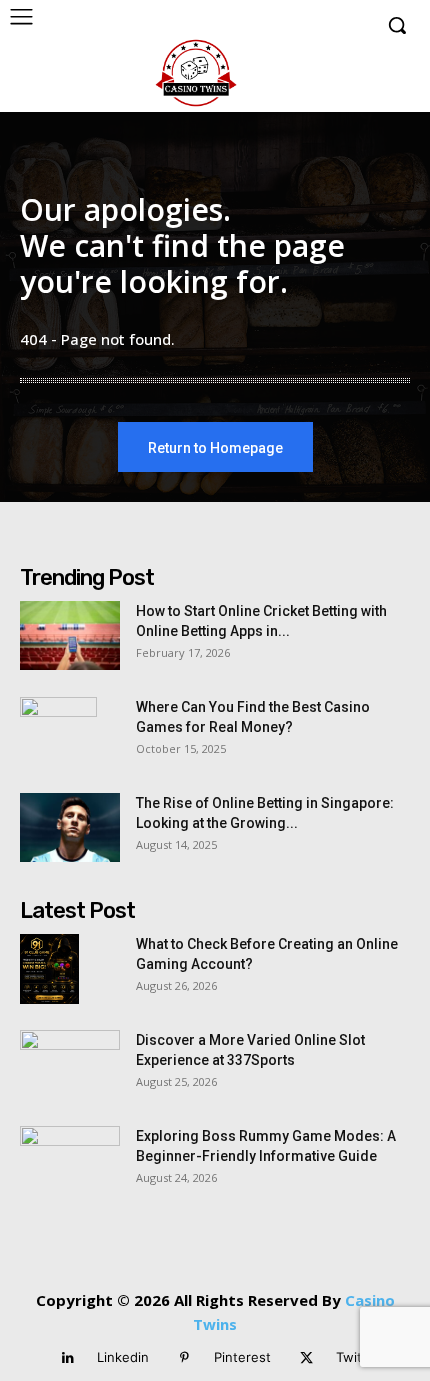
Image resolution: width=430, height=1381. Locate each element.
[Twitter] (306, 1358)
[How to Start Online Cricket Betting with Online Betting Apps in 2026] (70, 635)
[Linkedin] (67, 1358)
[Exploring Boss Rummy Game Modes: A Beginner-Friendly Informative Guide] (70, 1161)
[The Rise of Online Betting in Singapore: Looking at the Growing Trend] (70, 827)
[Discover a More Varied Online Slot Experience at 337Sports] (70, 1065)
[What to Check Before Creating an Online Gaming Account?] (49, 969)
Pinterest (242, 1357)
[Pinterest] (184, 1358)
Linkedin (123, 1357)
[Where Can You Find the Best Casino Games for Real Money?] (58, 732)
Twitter (358, 1357)
